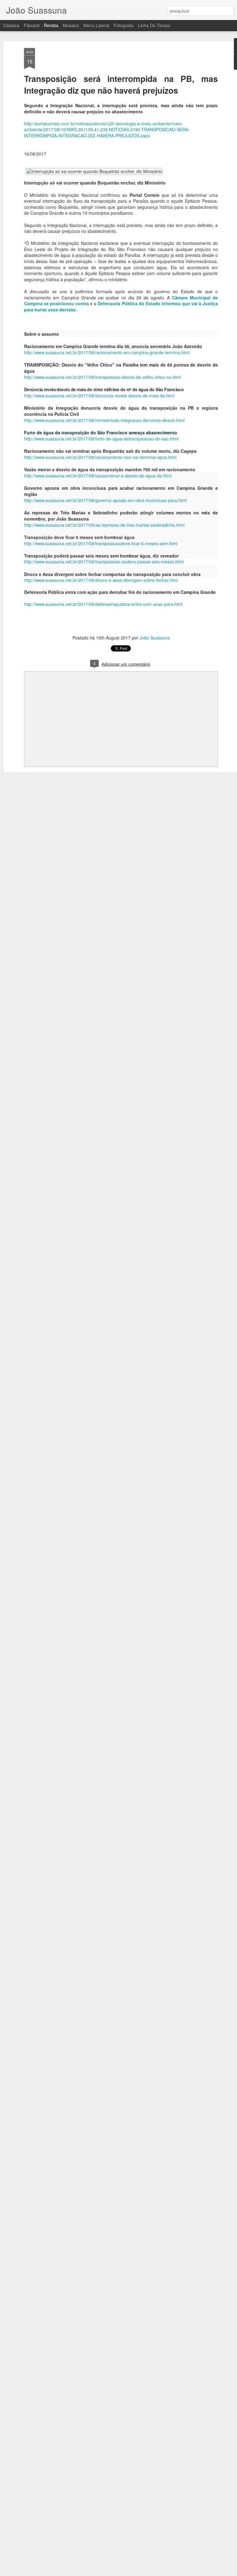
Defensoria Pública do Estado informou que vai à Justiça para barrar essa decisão (121, 306)
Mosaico (71, 25)
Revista (51, 25)
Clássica (11, 25)
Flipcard (32, 25)
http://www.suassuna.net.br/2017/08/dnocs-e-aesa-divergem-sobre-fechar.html (101, 580)
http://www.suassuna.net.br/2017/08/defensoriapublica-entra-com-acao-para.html (103, 604)
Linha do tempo (154, 25)
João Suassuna (155, 638)
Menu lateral (96, 25)
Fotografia (124, 25)
